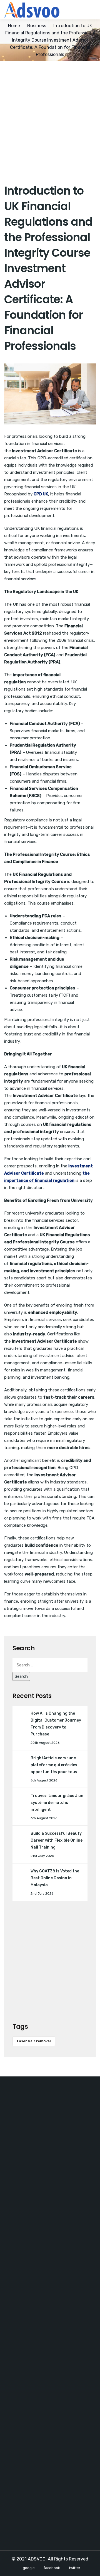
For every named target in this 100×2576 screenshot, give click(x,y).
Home (14, 26)
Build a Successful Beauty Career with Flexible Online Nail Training (57, 1840)
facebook (52, 2568)
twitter (75, 2568)
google (29, 2568)
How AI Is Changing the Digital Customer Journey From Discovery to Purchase (56, 1724)
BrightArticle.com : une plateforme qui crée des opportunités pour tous (54, 1765)
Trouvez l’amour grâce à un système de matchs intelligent (57, 1803)
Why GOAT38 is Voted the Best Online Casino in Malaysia (55, 1878)
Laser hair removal (34, 2041)
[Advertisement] (50, 114)
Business (37, 26)
